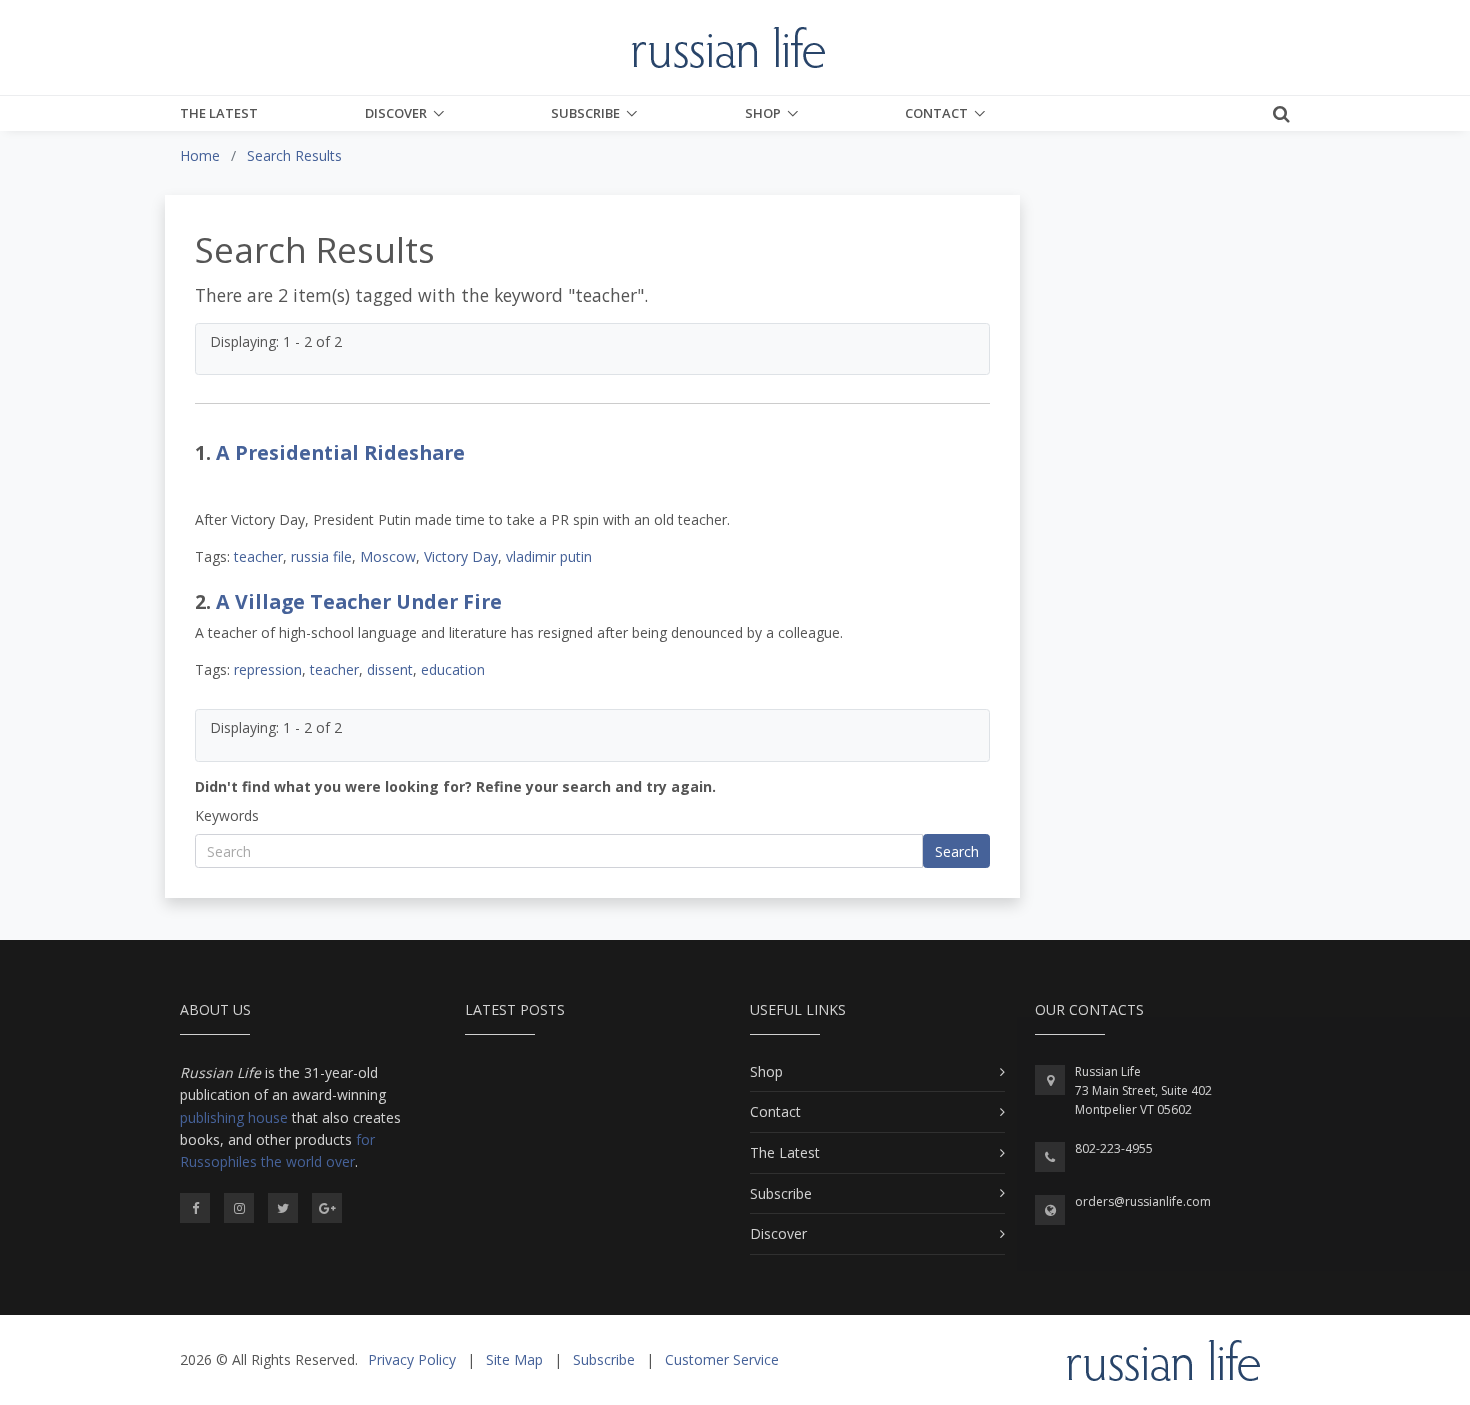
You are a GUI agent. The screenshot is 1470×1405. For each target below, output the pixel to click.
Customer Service (722, 1359)
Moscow (388, 556)
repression (268, 669)
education (453, 669)
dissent (390, 669)
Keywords (227, 815)
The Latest (219, 113)
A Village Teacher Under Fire (359, 601)
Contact (936, 113)
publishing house (234, 1117)
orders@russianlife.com (1143, 1201)
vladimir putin (549, 556)
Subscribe (585, 113)
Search (957, 851)
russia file (321, 556)
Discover (396, 113)
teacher (258, 556)
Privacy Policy (412, 1359)
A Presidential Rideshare (340, 452)
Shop (763, 113)
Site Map (514, 1359)
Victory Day (461, 556)
